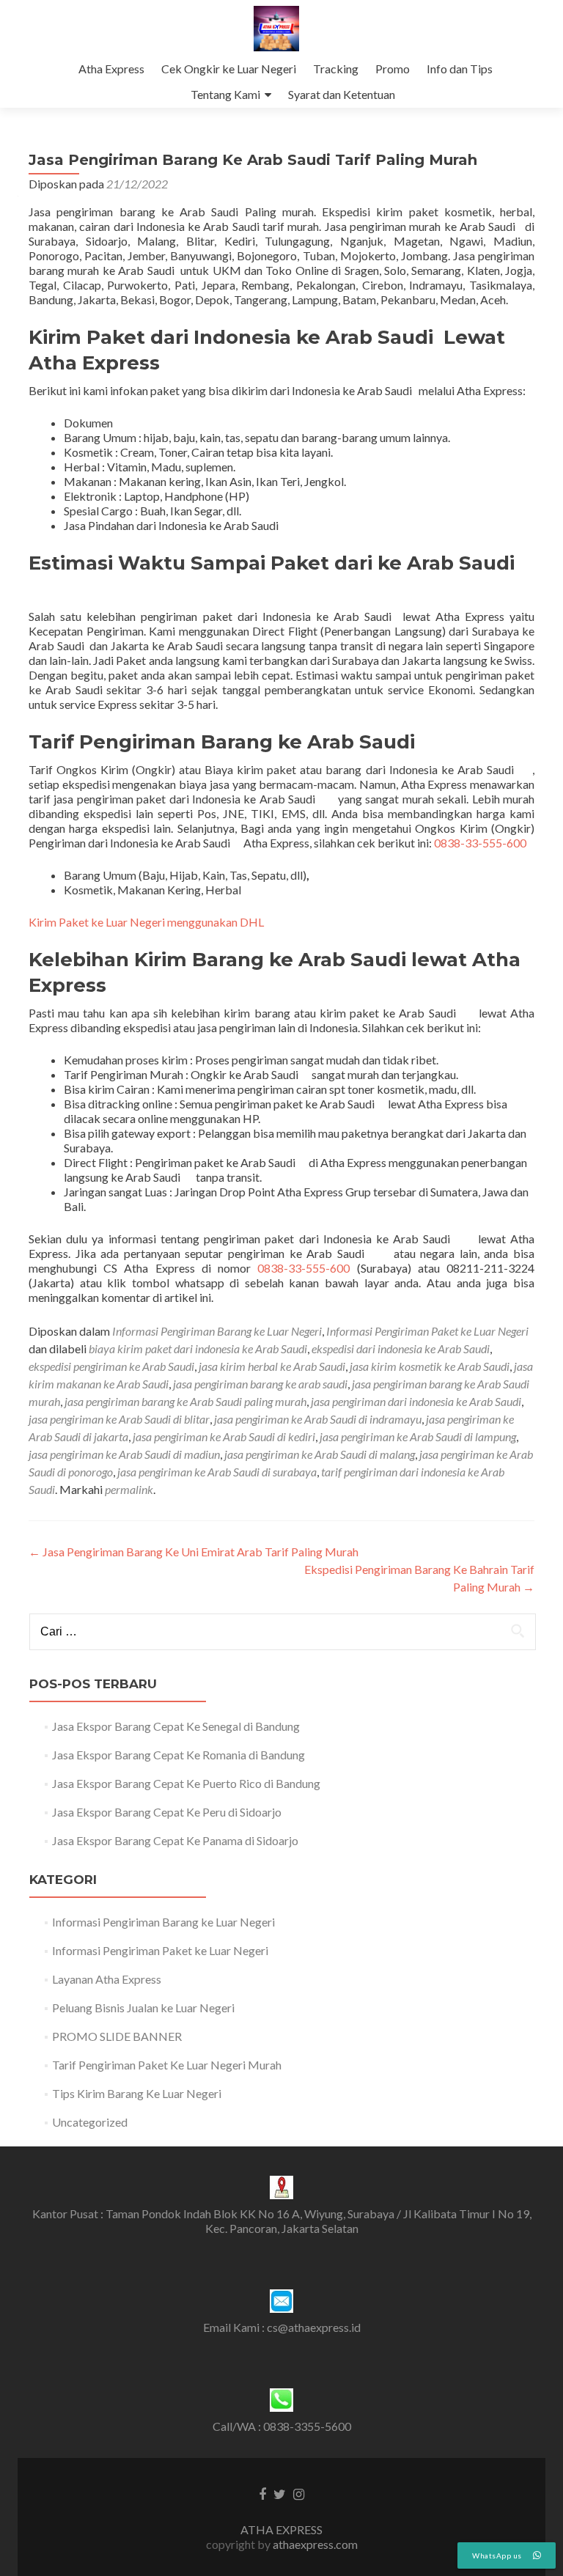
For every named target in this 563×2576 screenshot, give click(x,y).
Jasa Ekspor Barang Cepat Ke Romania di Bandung (179, 1755)
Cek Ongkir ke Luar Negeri (229, 69)
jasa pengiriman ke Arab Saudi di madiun (124, 1454)
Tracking (336, 69)
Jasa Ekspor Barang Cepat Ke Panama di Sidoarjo (175, 1840)
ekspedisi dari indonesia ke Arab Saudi (401, 1348)
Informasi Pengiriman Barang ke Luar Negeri (217, 1331)
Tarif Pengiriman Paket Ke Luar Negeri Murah (167, 2065)
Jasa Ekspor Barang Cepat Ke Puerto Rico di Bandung (186, 1783)
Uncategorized (90, 2122)
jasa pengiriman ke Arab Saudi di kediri (224, 1436)
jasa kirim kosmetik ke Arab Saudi (430, 1366)
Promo (393, 69)
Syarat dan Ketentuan (342, 94)
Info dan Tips (460, 69)
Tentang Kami (225, 94)
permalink (129, 1489)
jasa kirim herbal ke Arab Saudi (272, 1366)
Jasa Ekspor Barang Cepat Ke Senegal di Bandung (176, 1726)
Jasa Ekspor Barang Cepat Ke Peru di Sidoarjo (167, 1812)
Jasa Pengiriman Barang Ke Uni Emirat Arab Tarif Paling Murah (194, 1552)
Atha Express (111, 69)
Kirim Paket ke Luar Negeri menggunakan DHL (146, 922)
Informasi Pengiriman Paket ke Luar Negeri (427, 1331)
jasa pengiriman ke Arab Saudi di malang (320, 1454)
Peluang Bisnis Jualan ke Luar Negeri (143, 2008)
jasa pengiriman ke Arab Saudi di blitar (119, 1419)
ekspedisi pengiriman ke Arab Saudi (111, 1366)
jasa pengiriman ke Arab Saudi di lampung (418, 1436)
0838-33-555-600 (480, 843)
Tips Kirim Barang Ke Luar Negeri (137, 2093)
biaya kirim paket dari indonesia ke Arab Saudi (198, 1348)
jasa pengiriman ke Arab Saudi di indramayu (318, 1419)
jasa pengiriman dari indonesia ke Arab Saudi (416, 1401)
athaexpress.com (315, 2544)
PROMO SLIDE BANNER (117, 2036)
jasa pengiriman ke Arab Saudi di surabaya (217, 1472)
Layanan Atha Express (107, 1979)
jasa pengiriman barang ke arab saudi (260, 1384)
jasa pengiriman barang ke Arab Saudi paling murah (185, 1401)
